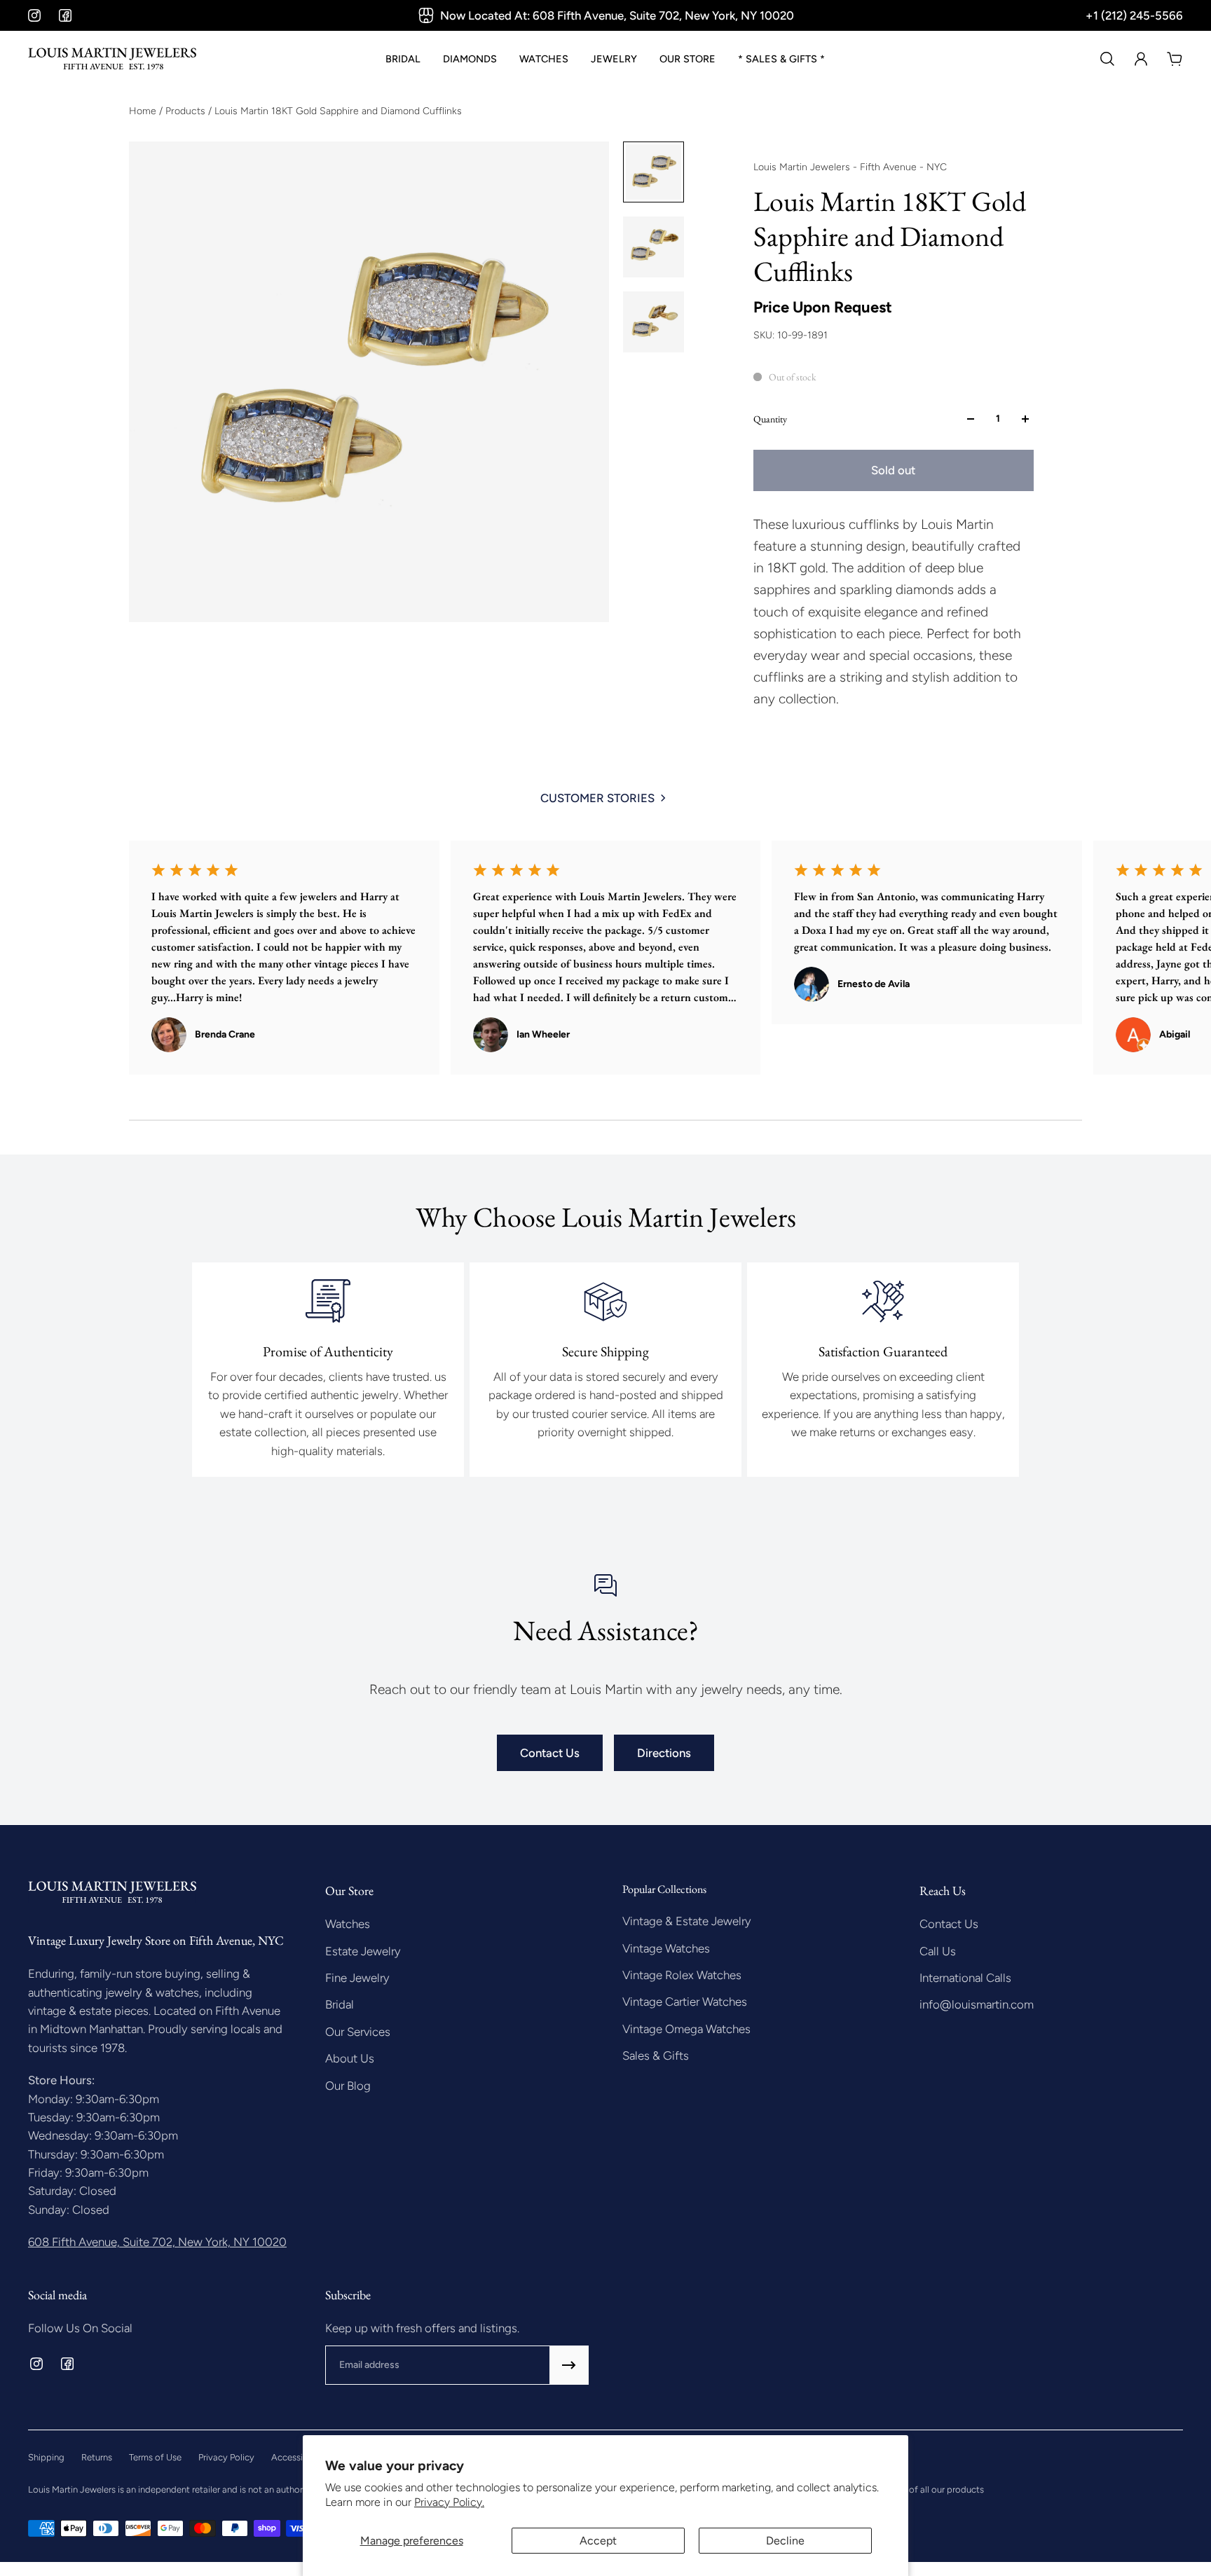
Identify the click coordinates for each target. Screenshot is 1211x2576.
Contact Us (550, 1753)
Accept (598, 2541)
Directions (664, 1753)
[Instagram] (34, 15)
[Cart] (1175, 59)
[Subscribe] (569, 2365)
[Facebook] (65, 15)
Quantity (770, 419)
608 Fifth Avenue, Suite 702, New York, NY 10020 (157, 2242)
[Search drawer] (1107, 59)
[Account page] (1141, 59)
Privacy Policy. (449, 2502)
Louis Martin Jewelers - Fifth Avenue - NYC (850, 167)
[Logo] (112, 59)
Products (187, 111)
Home (144, 111)
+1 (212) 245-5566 (1134, 15)
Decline (785, 2541)
